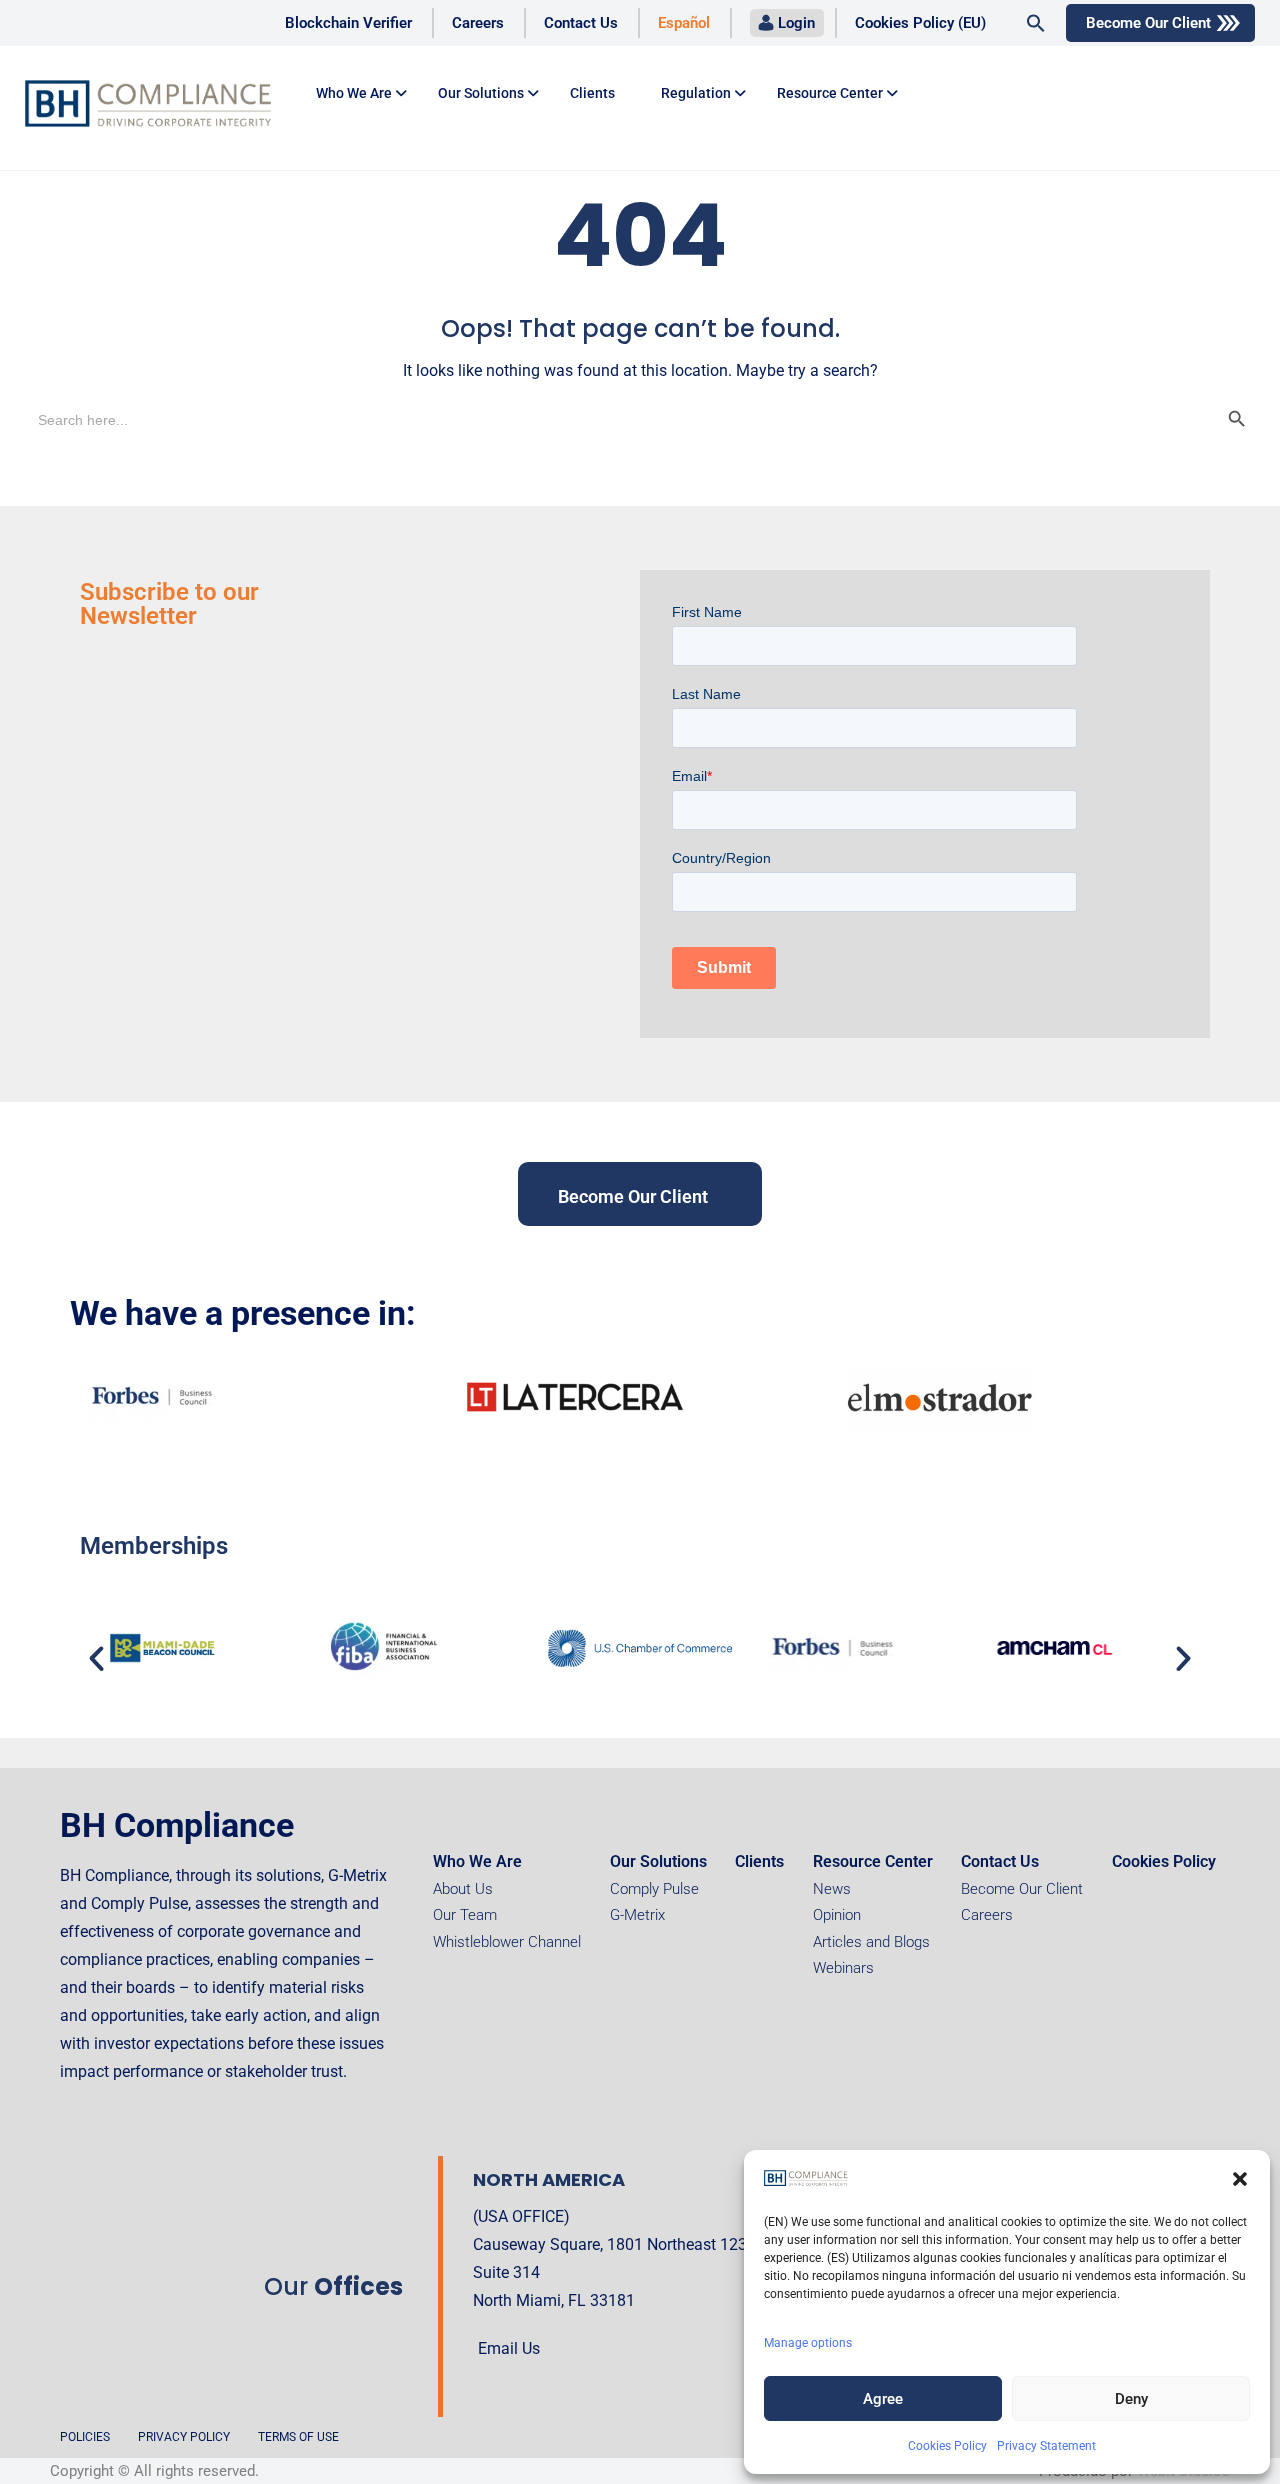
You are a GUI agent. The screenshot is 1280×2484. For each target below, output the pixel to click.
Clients (592, 93)
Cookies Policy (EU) (920, 23)
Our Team (465, 1915)
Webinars (843, 1968)
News (832, 1889)
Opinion (837, 1915)
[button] (1240, 2179)
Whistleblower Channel (507, 1942)
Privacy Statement (1046, 2446)
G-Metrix (637, 1915)
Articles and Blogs (871, 1942)
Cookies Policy (947, 2446)
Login (796, 23)
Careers (478, 23)
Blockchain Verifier (348, 23)
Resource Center (830, 93)
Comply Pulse (654, 1889)
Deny (1131, 2399)
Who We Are (477, 1861)
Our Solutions (481, 93)
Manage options (808, 2343)
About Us (463, 1889)
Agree (883, 2399)
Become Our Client (1148, 23)
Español (684, 23)
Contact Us (581, 23)
